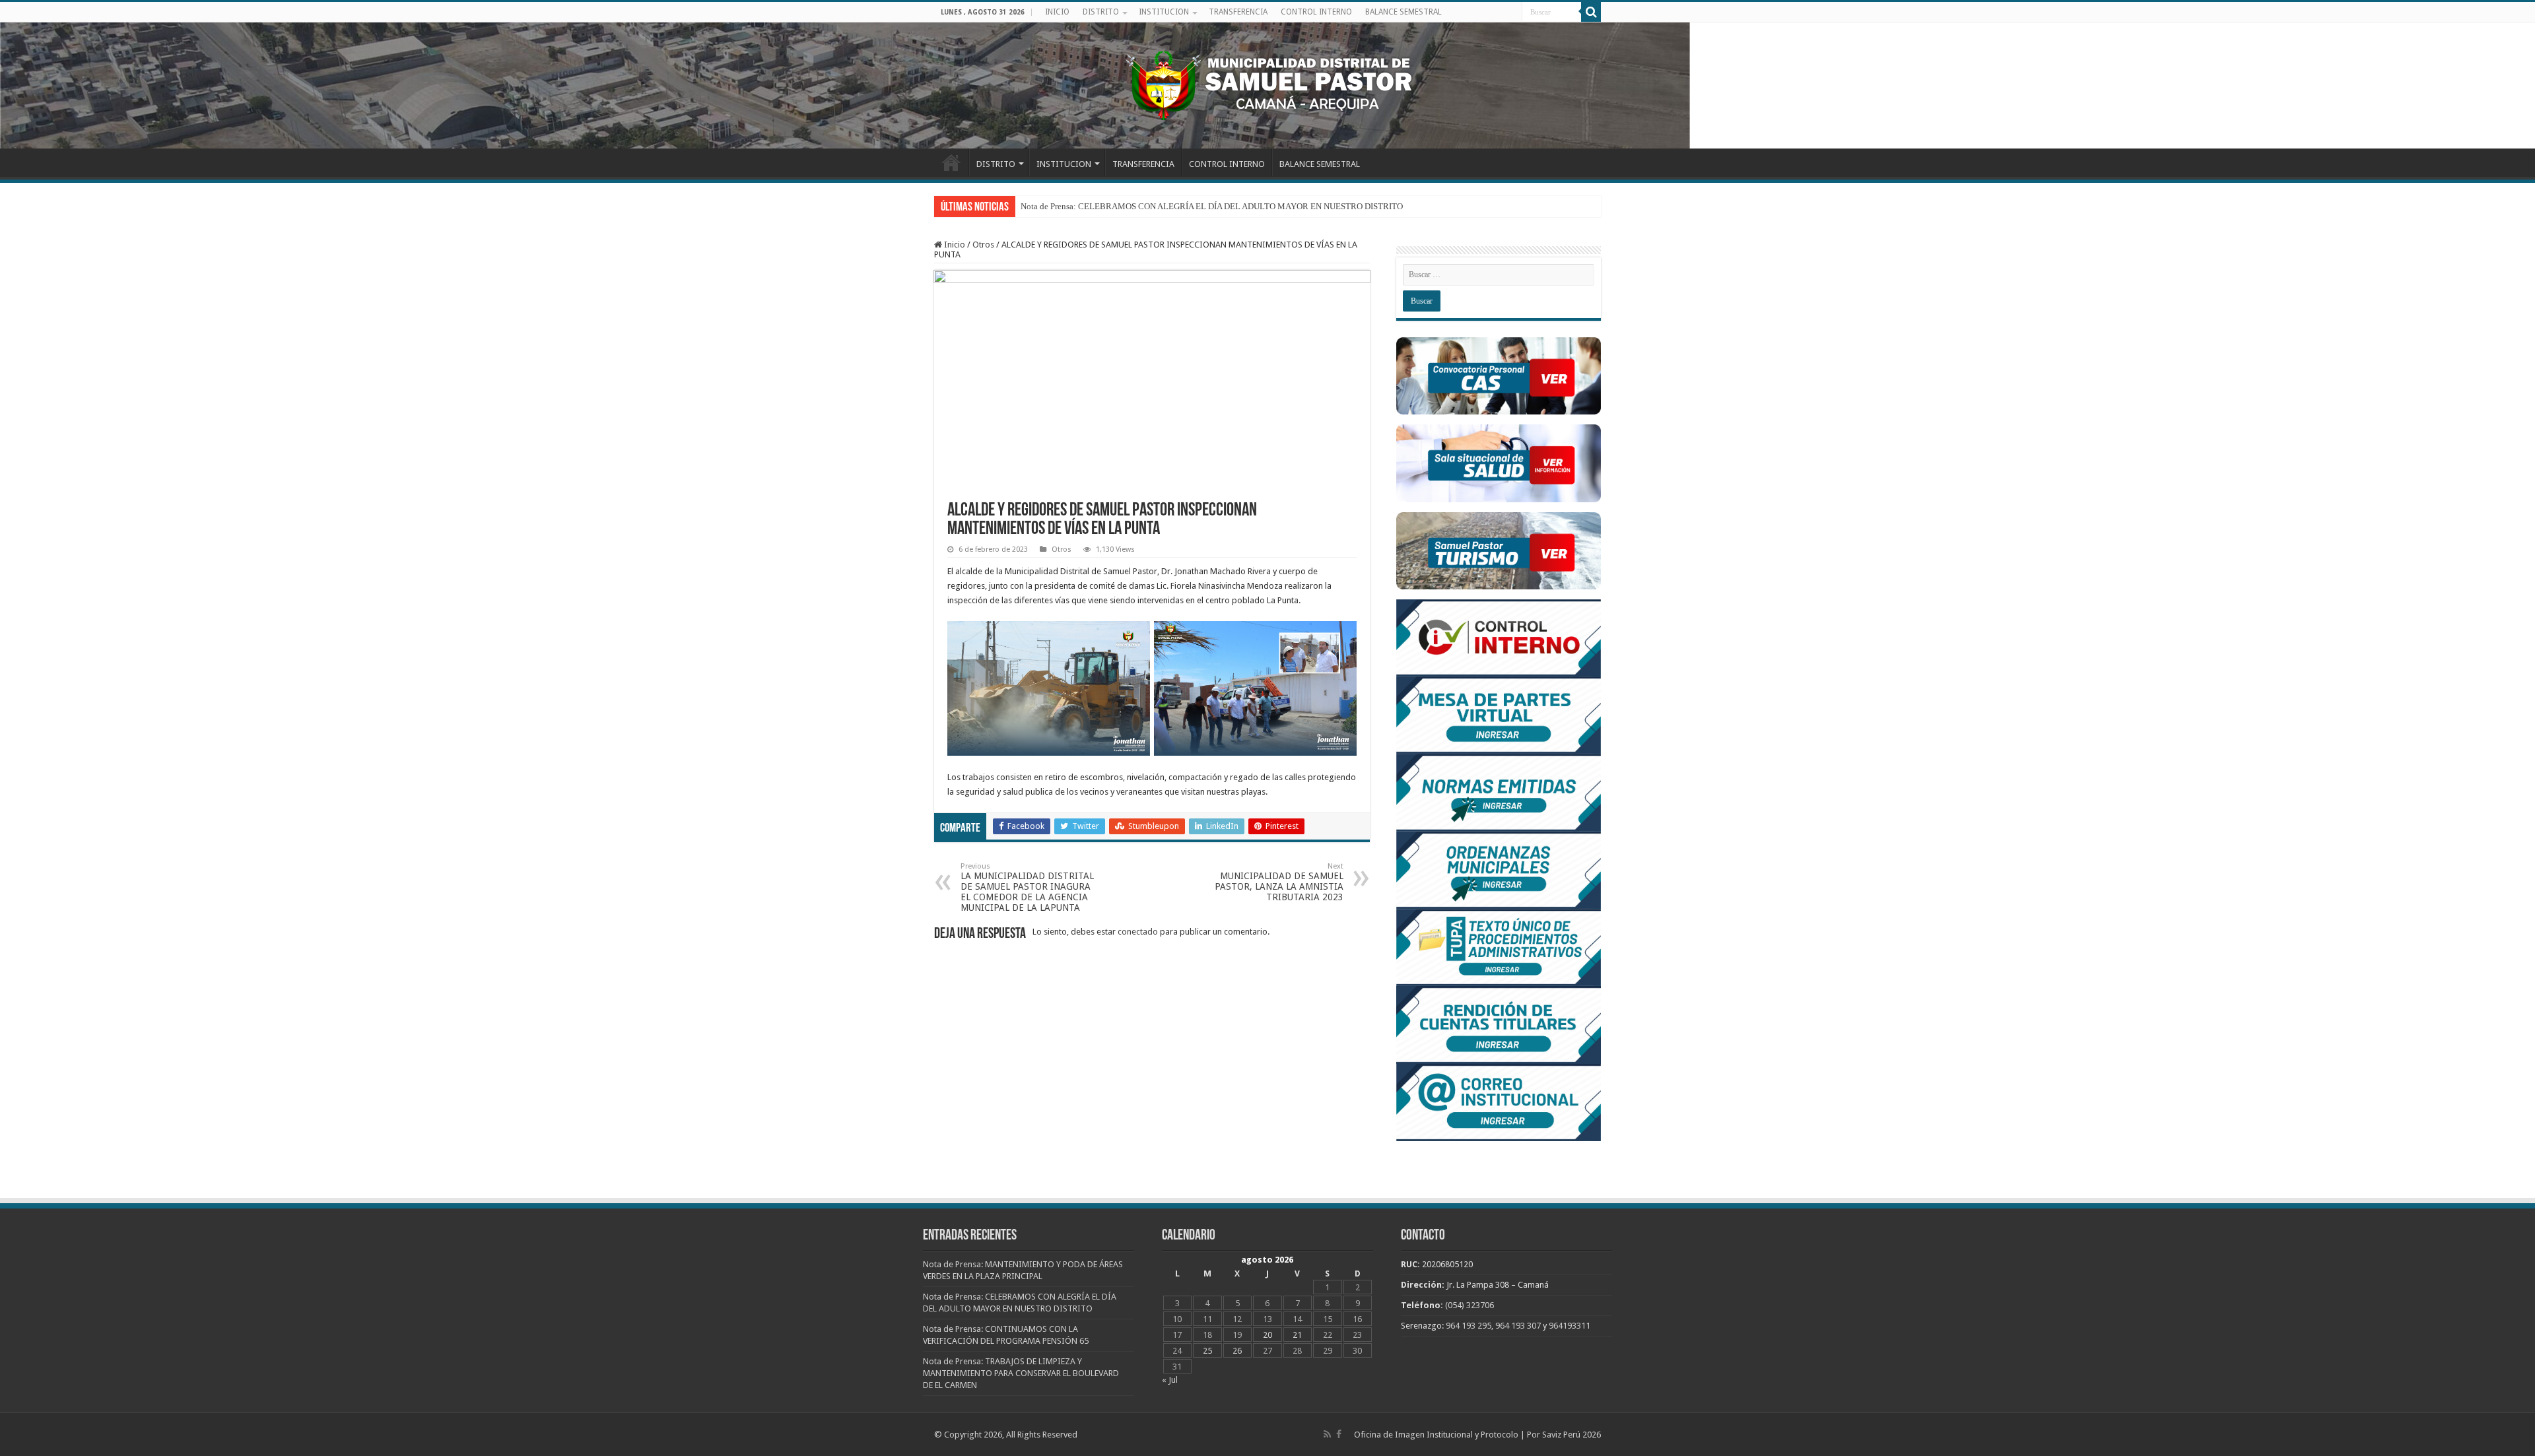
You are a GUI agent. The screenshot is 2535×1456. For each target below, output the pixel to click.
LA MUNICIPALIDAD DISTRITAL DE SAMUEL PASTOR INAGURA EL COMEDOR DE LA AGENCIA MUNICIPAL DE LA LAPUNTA (1027, 887)
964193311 (1570, 1326)
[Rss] (1327, 1434)
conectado (1138, 932)
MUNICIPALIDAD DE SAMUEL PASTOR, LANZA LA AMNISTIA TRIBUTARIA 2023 (1279, 882)
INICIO (1057, 12)
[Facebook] (1339, 1434)
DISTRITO (1101, 12)
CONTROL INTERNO (1316, 12)
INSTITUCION (1164, 12)
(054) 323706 (1470, 1305)
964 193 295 (1469, 1326)
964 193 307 (1518, 1326)
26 (1237, 1351)
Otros (983, 245)
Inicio (954, 245)
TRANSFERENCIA (1238, 12)
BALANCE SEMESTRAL (1403, 12)
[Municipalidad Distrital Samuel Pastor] (1267, 83)
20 (1267, 1335)
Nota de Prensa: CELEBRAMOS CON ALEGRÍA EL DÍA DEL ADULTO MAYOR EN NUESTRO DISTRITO (1212, 206)
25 (1207, 1351)
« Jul (1170, 1380)
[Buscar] (1591, 12)
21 (1297, 1335)
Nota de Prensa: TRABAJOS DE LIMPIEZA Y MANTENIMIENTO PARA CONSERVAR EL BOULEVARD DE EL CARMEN (1021, 1373)
